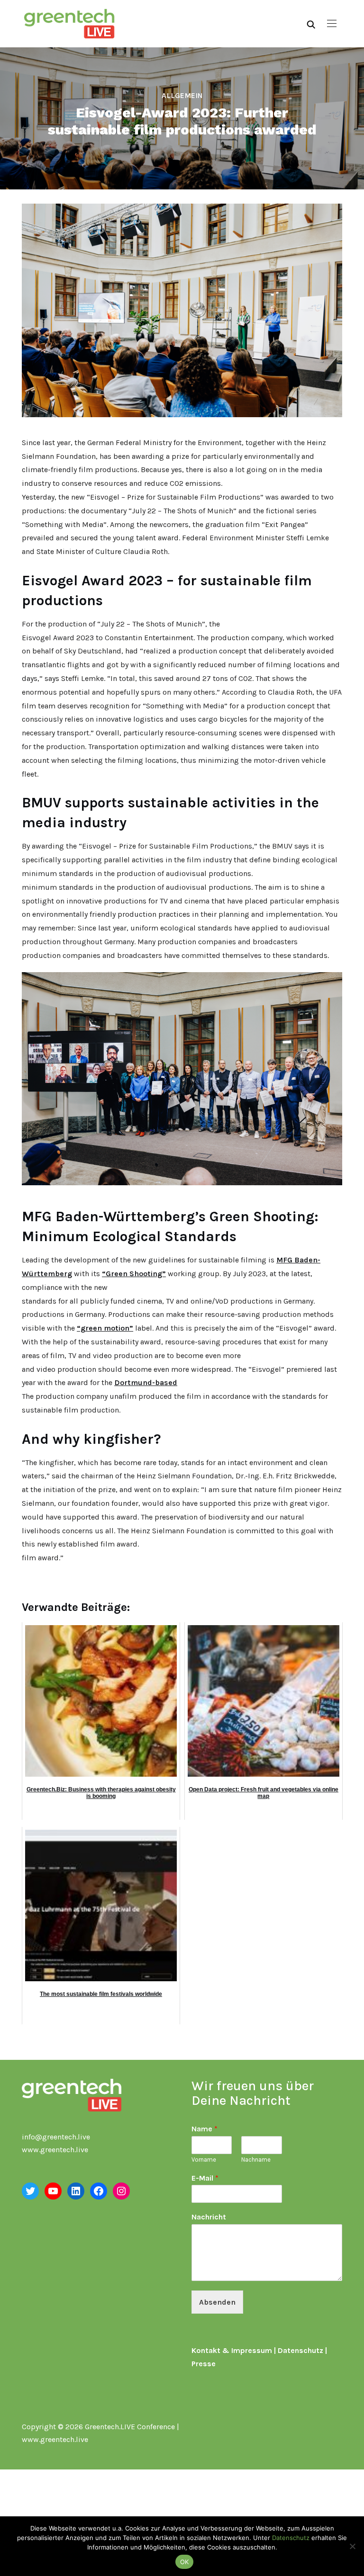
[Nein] (352, 2546)
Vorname (204, 2160)
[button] (332, 24)
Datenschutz (300, 2350)
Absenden (217, 2302)
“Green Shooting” (134, 1274)
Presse (204, 2364)
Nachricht (209, 2217)
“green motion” (105, 1328)
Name (205, 2129)
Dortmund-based (146, 1382)
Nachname (256, 2160)
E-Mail (205, 2178)
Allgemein (182, 95)
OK (185, 2562)
